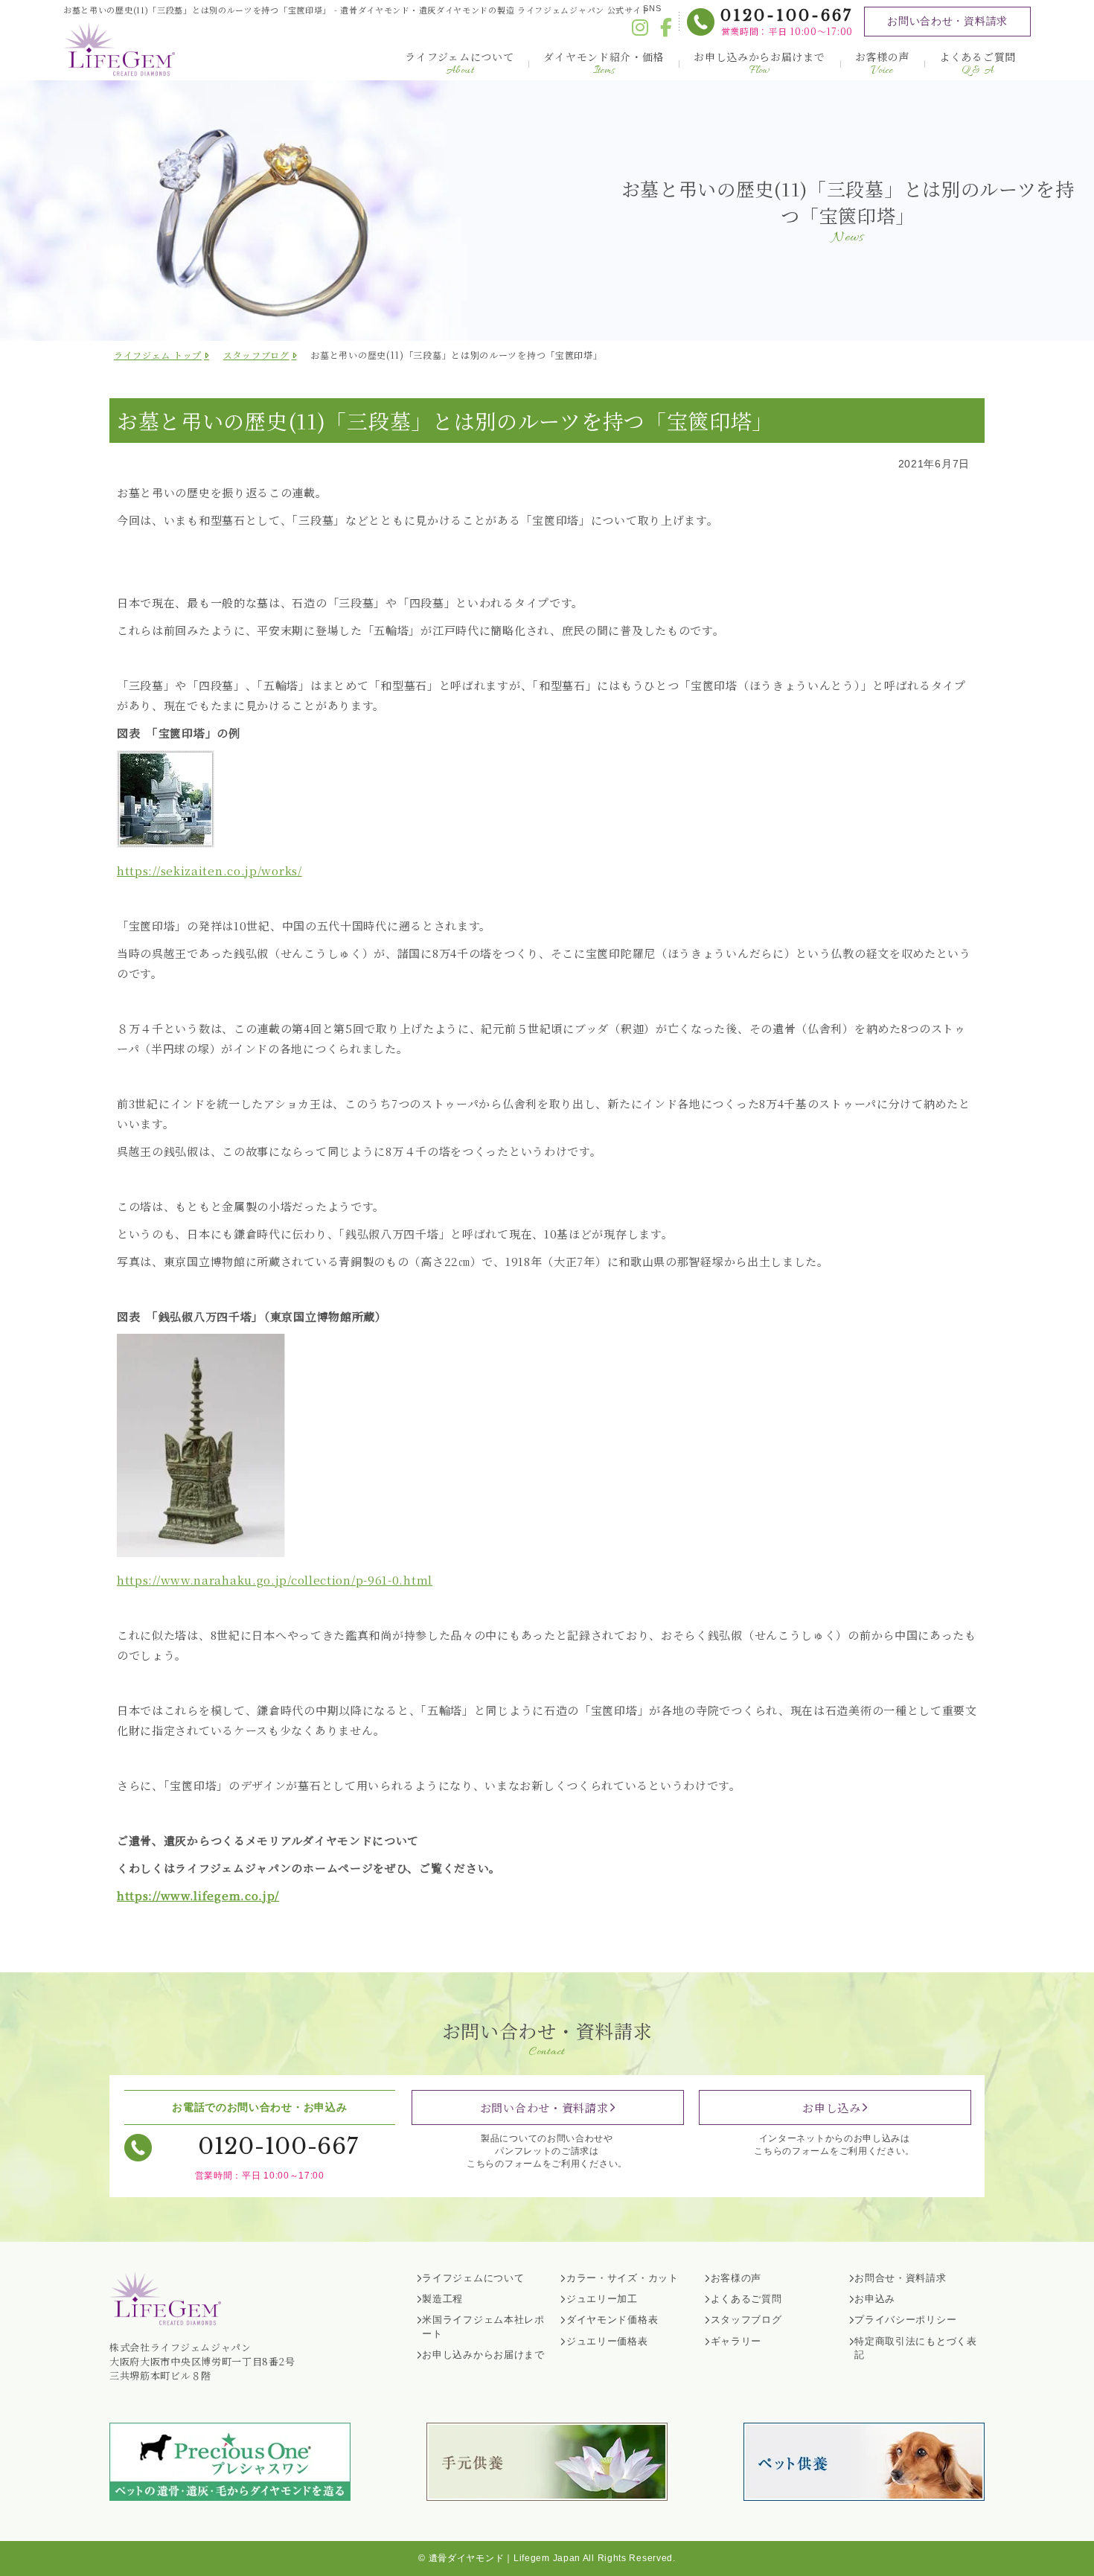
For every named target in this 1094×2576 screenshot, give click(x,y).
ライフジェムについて (459, 64)
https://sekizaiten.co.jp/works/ (209, 870)
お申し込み (832, 2107)
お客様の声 (883, 64)
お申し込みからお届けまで (759, 64)
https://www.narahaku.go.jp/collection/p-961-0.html (275, 1580)
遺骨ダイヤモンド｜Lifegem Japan (505, 2558)
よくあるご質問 (978, 64)
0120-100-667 (787, 16)
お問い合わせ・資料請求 (947, 21)
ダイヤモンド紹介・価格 (604, 64)
